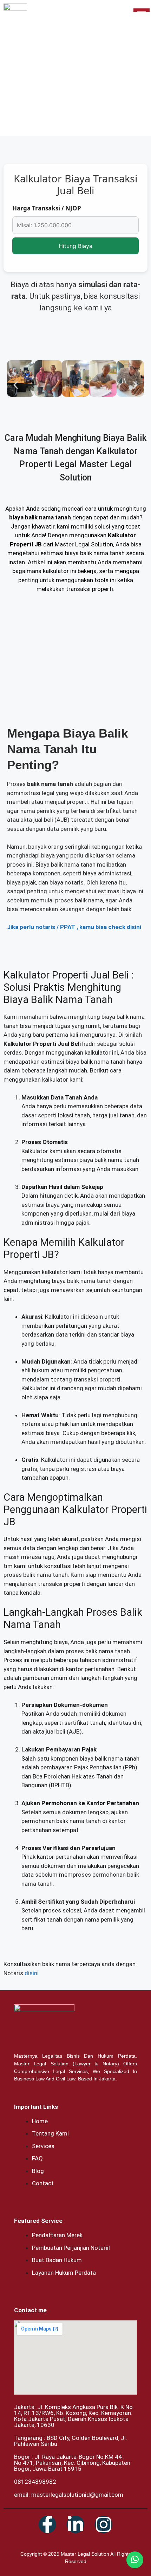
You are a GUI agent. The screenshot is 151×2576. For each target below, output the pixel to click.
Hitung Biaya (75, 246)
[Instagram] (104, 2524)
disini (32, 1973)
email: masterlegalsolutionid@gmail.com (69, 2495)
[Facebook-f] (47, 2524)
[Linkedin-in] (75, 2524)
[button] (16, 385)
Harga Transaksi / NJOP (47, 208)
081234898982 (35, 2482)
